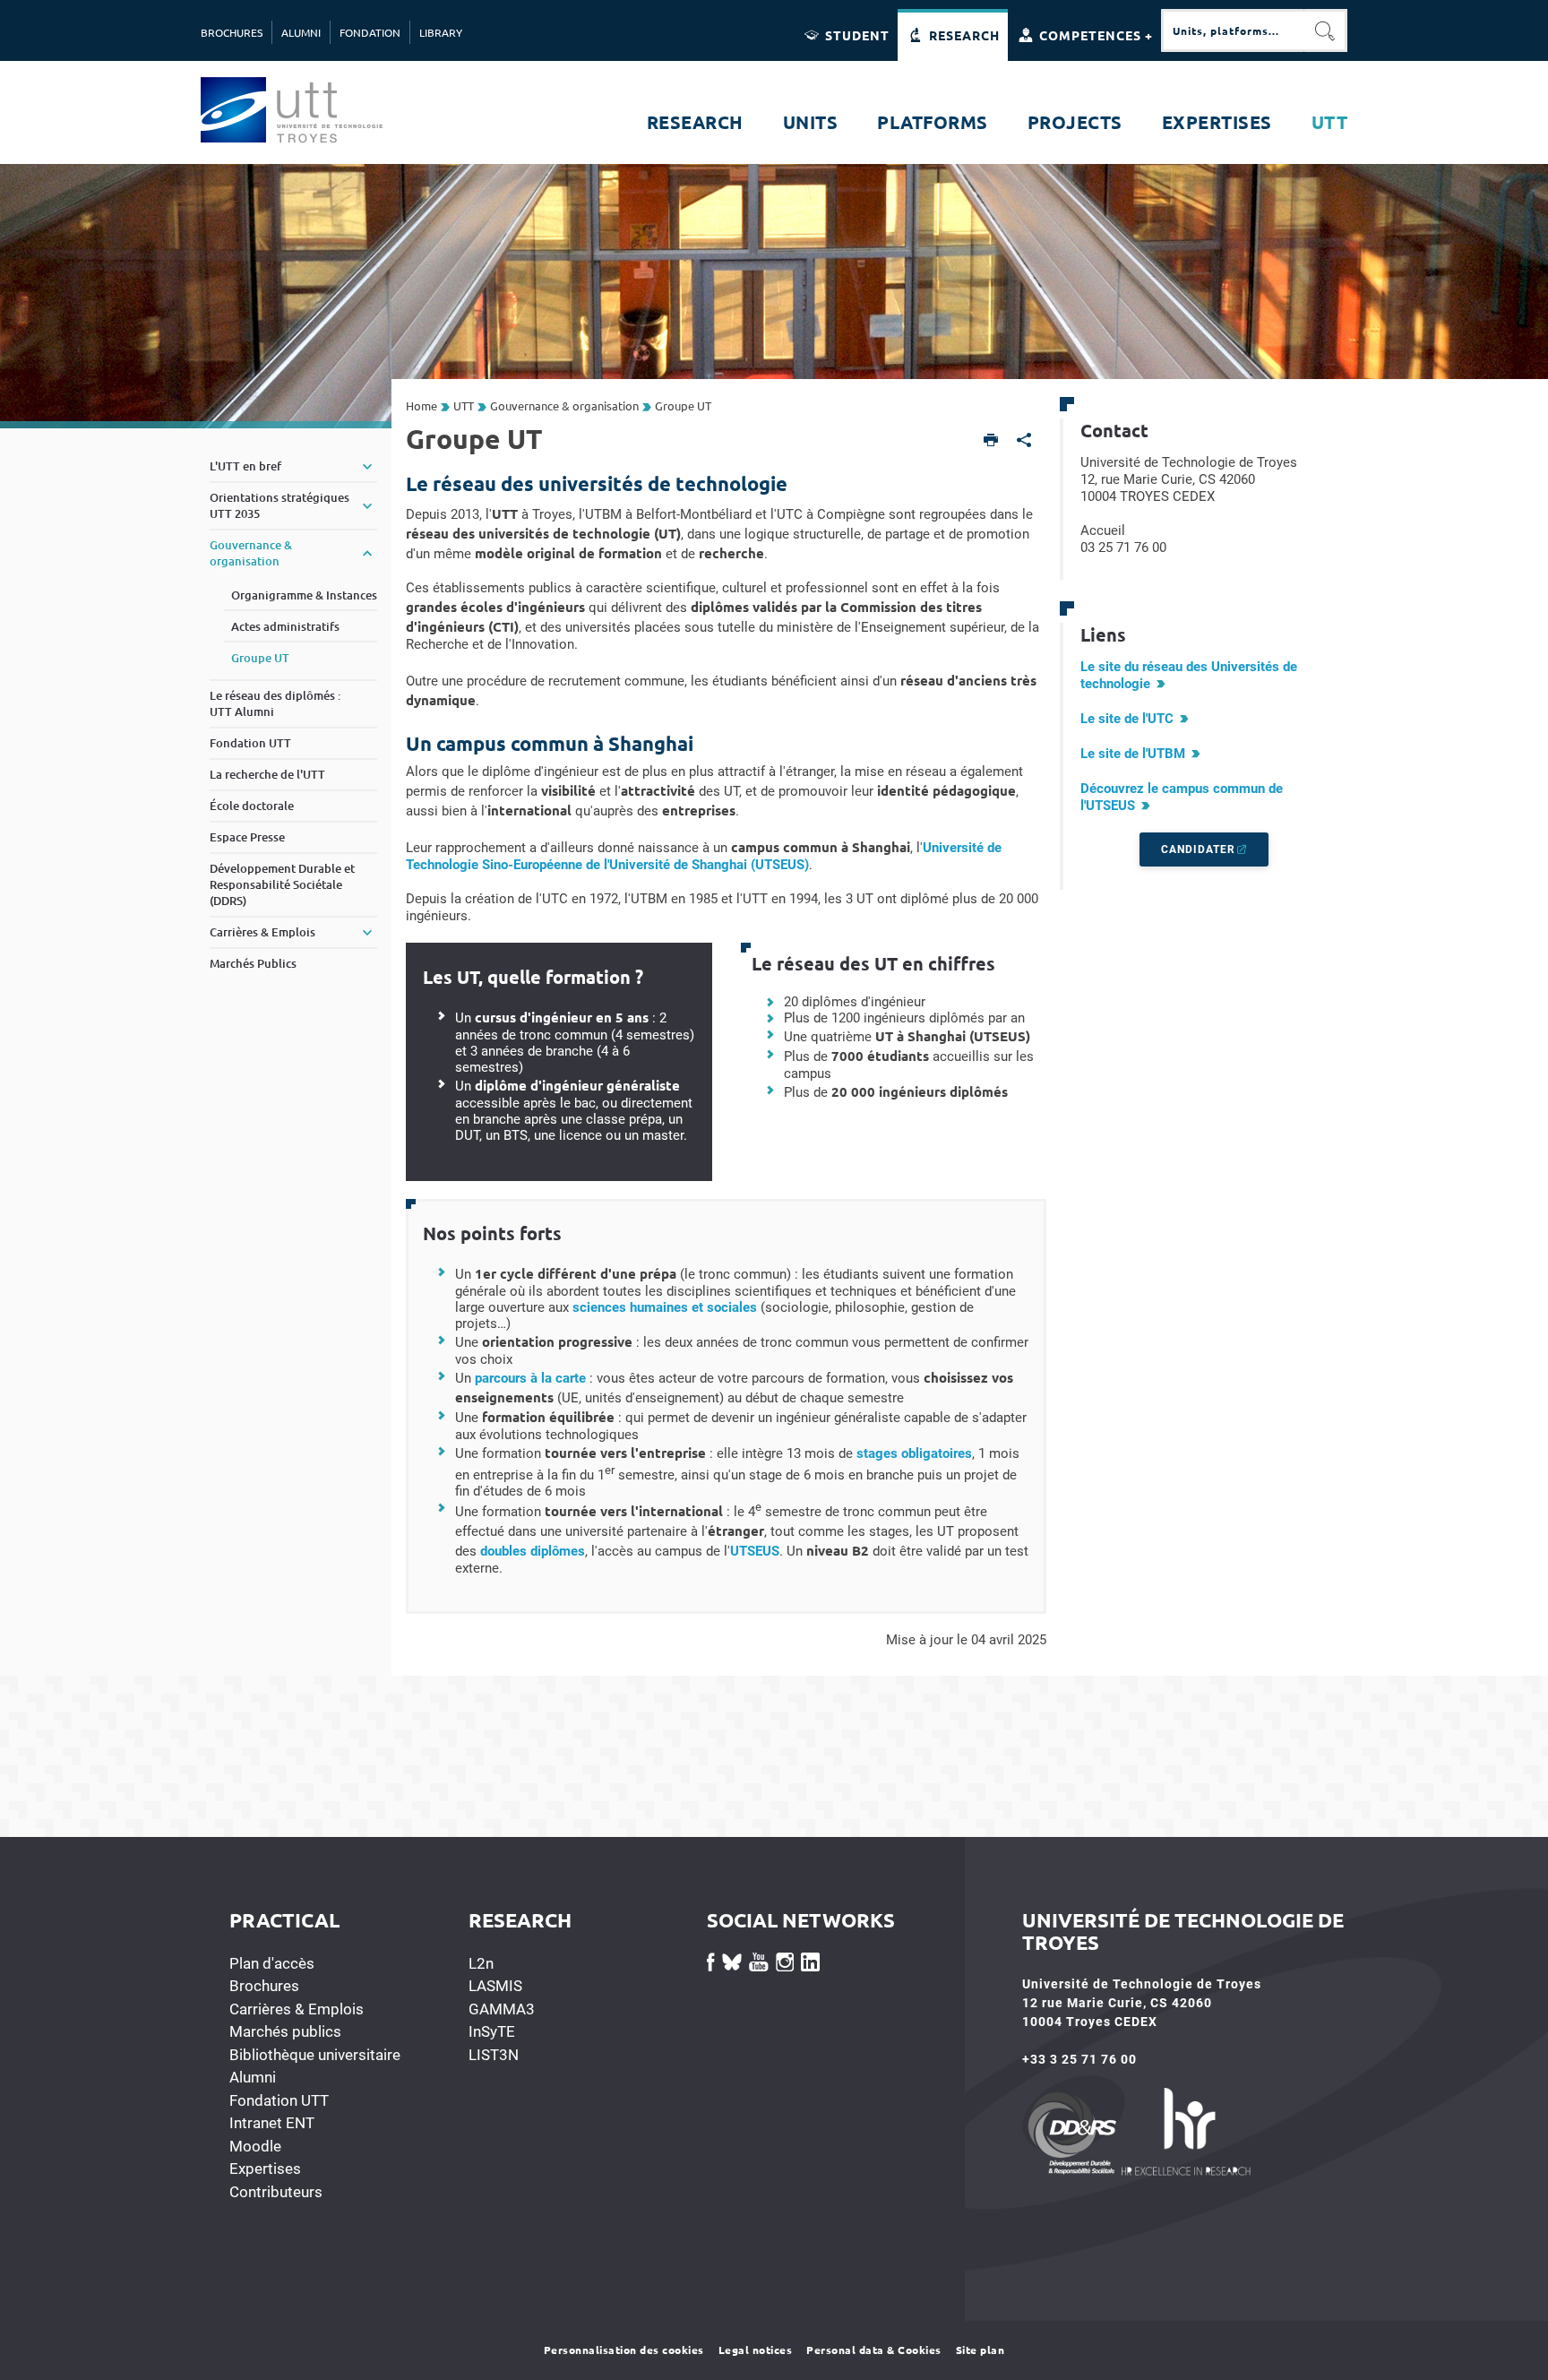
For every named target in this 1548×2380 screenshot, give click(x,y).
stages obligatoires (914, 1453)
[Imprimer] (991, 441)
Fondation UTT (279, 2100)
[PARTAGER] (1024, 441)
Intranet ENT (272, 2123)
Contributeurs (276, 2192)
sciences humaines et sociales (665, 1307)
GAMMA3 (502, 2009)
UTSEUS (755, 1551)
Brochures (264, 1986)
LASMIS (495, 1986)
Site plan (980, 2350)
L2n (481, 1963)
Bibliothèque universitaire (315, 2055)
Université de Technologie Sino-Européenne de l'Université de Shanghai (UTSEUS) (704, 856)
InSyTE (492, 2031)
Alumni (253, 2077)
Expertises (265, 2169)
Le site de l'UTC (1127, 719)
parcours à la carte (530, 1378)
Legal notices (756, 2350)
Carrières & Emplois (297, 2009)
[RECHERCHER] (1326, 30)
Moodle (255, 2146)
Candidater (1198, 849)
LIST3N (494, 2055)
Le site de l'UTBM (1133, 754)
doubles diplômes (533, 1551)
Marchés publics (285, 2031)
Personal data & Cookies (874, 2350)
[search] (1233, 30)
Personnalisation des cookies (624, 2350)
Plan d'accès (272, 1963)
